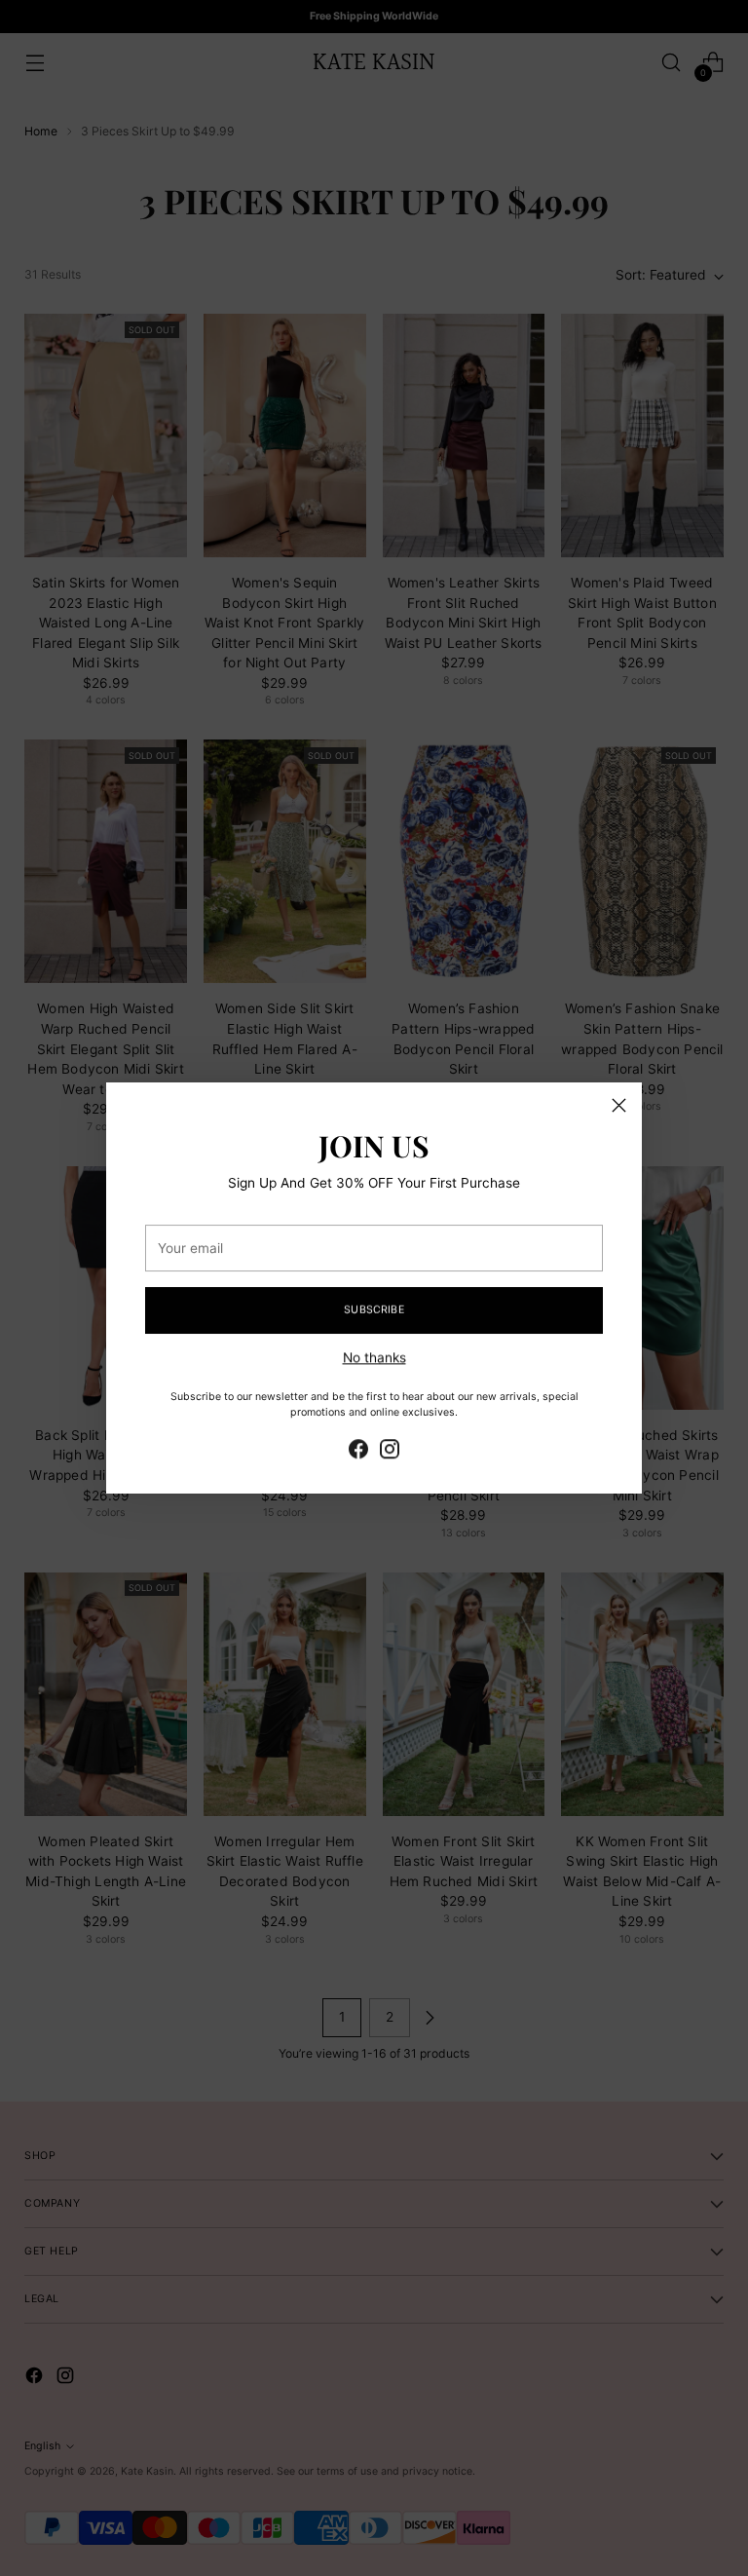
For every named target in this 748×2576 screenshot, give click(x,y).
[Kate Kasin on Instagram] (390, 1450)
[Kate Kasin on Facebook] (358, 1450)
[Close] (619, 1105)
